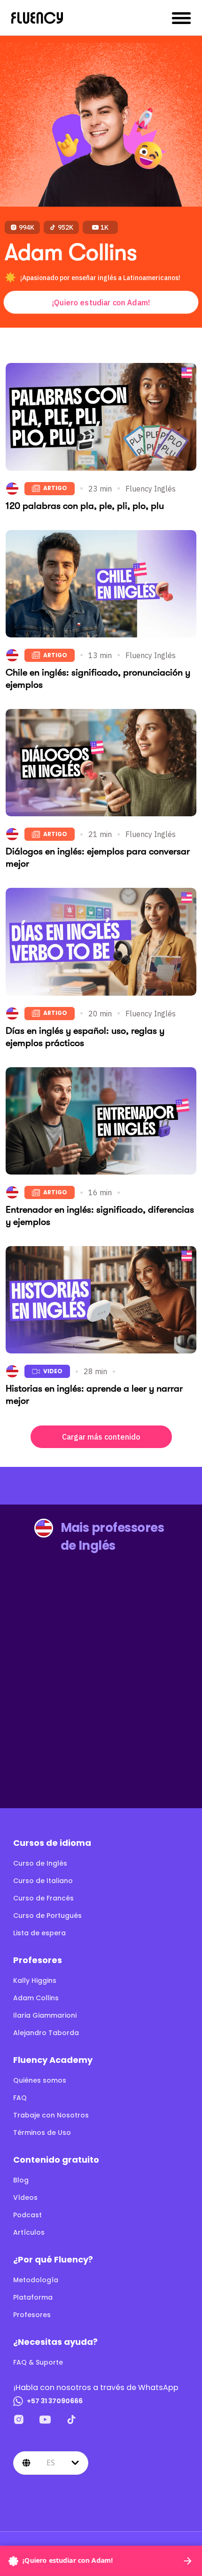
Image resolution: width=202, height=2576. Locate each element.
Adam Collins (36, 1998)
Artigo (55, 488)
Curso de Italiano (43, 1881)
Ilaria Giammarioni (45, 2015)
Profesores (32, 2315)
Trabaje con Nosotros (51, 2115)
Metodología (36, 2280)
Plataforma (33, 2297)
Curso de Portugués (47, 1916)
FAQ (20, 2098)
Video (53, 1371)
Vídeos (25, 2198)
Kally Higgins (35, 1980)
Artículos (29, 2232)
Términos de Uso (42, 2133)
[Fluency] (37, 18)
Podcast (27, 2215)
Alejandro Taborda (46, 2033)
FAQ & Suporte (38, 2362)
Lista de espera (39, 1933)
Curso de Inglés (40, 1863)
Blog (21, 2180)
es (51, 2463)
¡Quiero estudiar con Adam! (101, 302)
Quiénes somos (40, 2080)
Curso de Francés (43, 1898)
